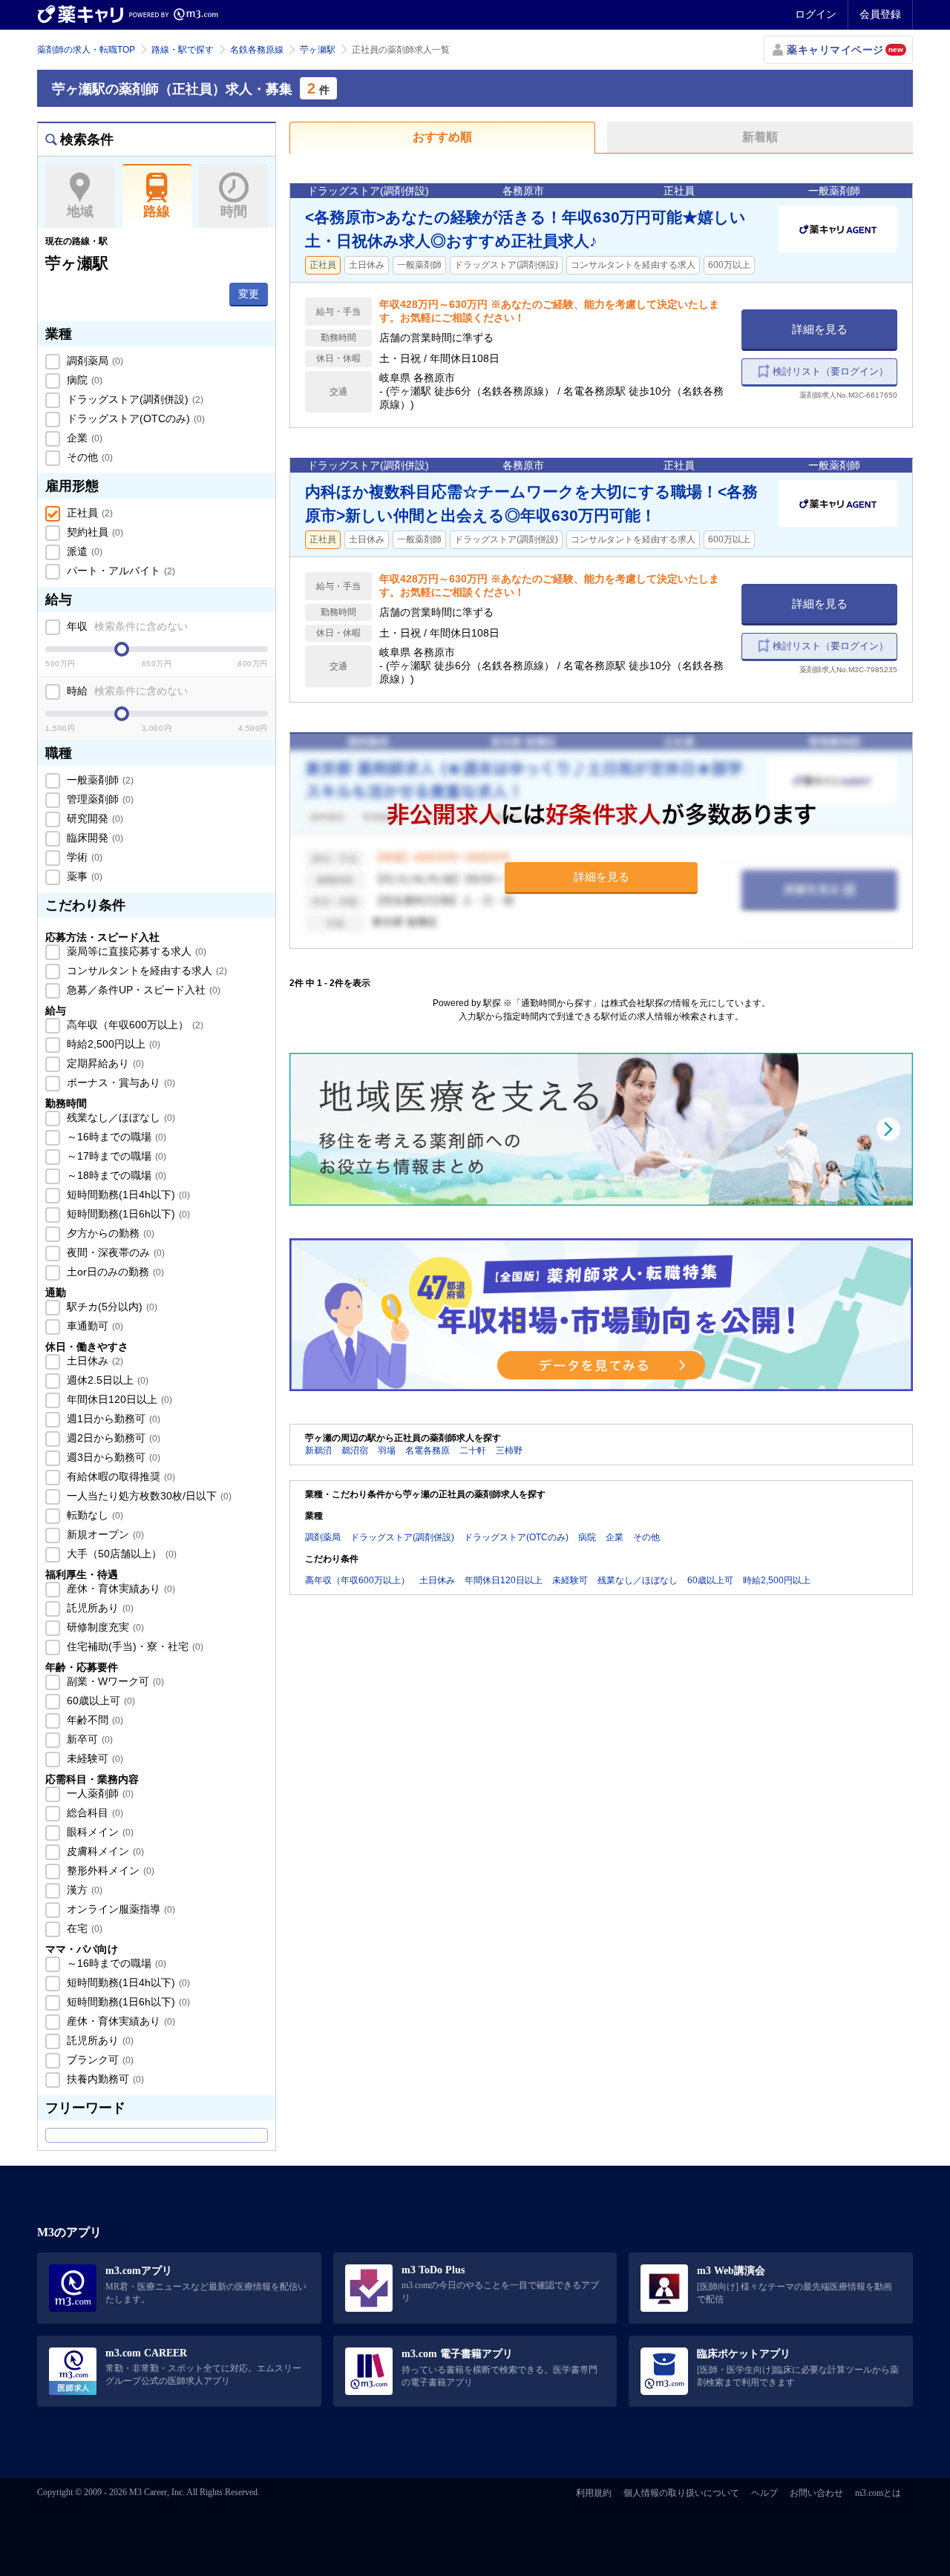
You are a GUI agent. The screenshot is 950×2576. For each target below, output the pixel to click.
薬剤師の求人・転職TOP (86, 50)
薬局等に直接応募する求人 (135, 951)
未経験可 (94, 1758)
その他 (88, 457)
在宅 (83, 1928)
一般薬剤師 (99, 780)
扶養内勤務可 (104, 2079)
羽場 (387, 1450)
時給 (126, 691)
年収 (126, 626)
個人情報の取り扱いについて (681, 2493)
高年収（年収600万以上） (134, 1025)
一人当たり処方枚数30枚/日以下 (148, 1496)
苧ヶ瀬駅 (318, 50)
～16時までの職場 (115, 1137)
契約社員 (94, 532)
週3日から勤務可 (112, 1457)
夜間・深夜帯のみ (114, 1252)
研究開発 (94, 818)
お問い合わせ (816, 2493)
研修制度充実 (104, 1627)
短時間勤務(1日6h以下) (127, 1214)
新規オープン (104, 1534)
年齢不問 (94, 1720)
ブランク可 (99, 2060)
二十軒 (473, 1450)
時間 (234, 211)
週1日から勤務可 (112, 1419)
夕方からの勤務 (109, 1233)
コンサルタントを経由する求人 (145, 970)
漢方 (83, 1890)
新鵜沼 (318, 1450)
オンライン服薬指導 (119, 1909)
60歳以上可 (99, 1701)
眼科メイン (99, 1832)
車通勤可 (94, 1326)
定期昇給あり (104, 1063)
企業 (83, 438)
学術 (83, 857)
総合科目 (94, 1813)
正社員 (88, 513)
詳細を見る (820, 329)
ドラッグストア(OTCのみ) (134, 418)
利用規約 (594, 2493)
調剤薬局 (94, 361)
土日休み (94, 1361)
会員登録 (880, 14)
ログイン (816, 14)
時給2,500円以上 (112, 1044)
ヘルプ (764, 2493)
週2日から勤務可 (112, 1438)
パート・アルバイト (119, 571)
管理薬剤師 (99, 799)
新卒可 (88, 1739)
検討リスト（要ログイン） (831, 371)
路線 (157, 211)
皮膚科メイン (104, 1851)
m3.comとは (878, 2493)
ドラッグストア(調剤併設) (134, 399)
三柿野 (509, 1450)
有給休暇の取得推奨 (119, 1476)
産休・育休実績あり (119, 1588)
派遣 (83, 551)
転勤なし (94, 1515)
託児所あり (99, 1608)
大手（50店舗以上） (120, 1554)
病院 (83, 380)
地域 (80, 211)
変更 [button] (249, 294)
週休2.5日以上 (106, 1380)
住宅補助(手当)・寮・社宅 (134, 1646)
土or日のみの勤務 (114, 1272)
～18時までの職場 (115, 1175)
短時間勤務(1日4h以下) (127, 1195)
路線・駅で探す (183, 50)
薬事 (83, 876)
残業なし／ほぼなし (119, 1117)
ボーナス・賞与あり (119, 1082)
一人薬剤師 (99, 1793)
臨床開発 (94, 838)
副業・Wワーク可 (114, 1681)
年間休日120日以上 (118, 1399)
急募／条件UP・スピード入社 (142, 990)
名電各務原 (427, 1450)
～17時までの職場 (115, 1156)
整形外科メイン (109, 1870)
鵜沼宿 (355, 1450)
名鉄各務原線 (257, 50)
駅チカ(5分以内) (111, 1307)
